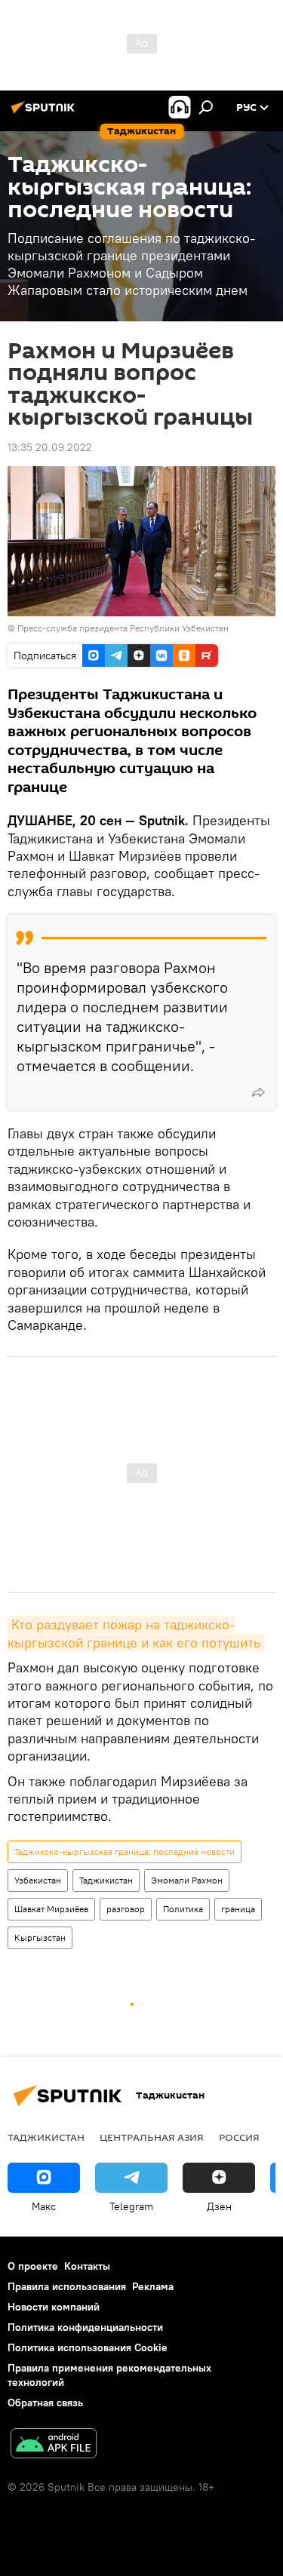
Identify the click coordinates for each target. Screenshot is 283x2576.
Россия (239, 2137)
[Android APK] (54, 2445)
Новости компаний (54, 2307)
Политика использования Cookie (88, 2347)
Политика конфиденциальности (85, 2327)
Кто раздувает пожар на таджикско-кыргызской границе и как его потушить (134, 1633)
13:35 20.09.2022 (50, 447)
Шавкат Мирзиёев (51, 1909)
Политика (183, 1909)
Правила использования (67, 2286)
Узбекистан (38, 1880)
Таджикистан (106, 1880)
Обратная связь (45, 2403)
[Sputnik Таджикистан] (45, 113)
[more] (258, 1092)
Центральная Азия (152, 2137)
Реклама (153, 2286)
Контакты (87, 2266)
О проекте (33, 2266)
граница (238, 1909)
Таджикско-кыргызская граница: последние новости (125, 1851)
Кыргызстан (40, 1937)
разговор (126, 1909)
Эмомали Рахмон (187, 1880)
